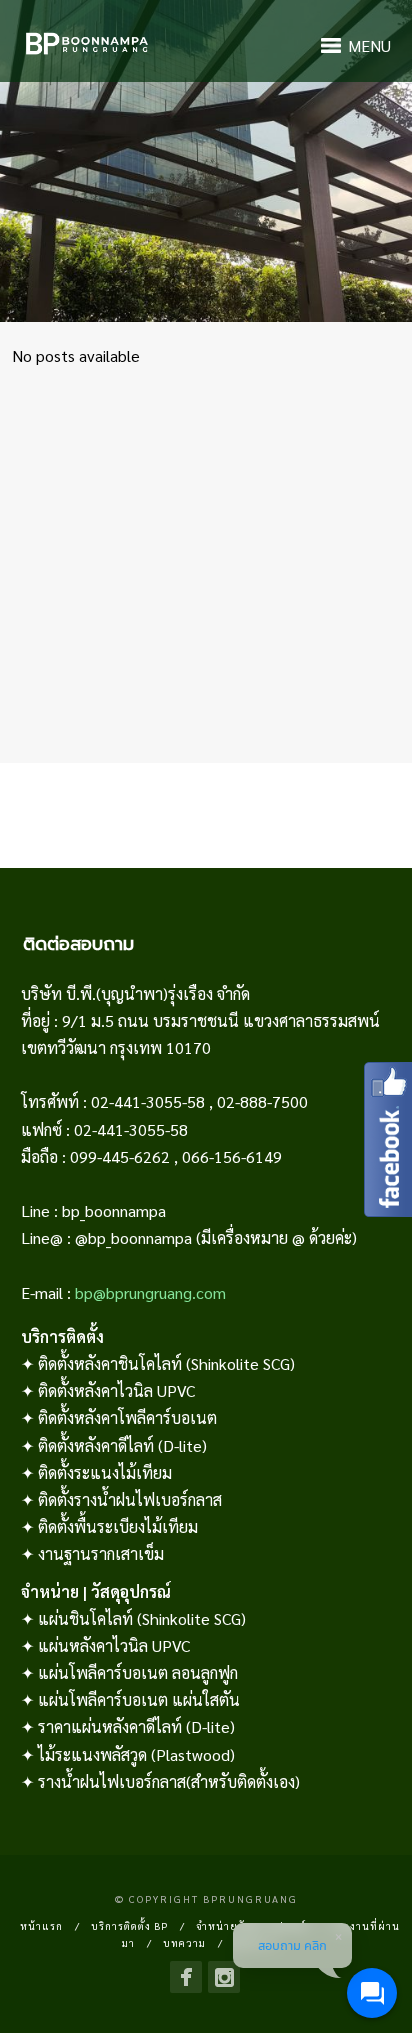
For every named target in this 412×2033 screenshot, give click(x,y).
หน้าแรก (41, 1925)
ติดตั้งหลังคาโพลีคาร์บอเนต (127, 1417)
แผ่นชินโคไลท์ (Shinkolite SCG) (142, 1618)
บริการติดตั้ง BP (129, 1925)
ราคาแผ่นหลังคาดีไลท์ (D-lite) (136, 1726)
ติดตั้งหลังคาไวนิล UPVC (116, 1390)
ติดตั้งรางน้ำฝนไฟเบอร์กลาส (130, 1499)
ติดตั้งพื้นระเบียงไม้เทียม (118, 1526)
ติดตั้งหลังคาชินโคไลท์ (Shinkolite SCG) (166, 1363)
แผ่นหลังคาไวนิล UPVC (114, 1645)
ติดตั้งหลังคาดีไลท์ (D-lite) (122, 1445)
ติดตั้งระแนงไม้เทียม (105, 1472)
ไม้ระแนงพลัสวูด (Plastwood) (136, 1754)
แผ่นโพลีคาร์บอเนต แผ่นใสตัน (139, 1699)
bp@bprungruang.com (150, 1292)
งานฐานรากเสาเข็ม (101, 1553)
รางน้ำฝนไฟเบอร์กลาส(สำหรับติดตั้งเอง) (169, 1781)
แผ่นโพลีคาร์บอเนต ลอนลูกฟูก (138, 1672)
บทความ (184, 1942)
